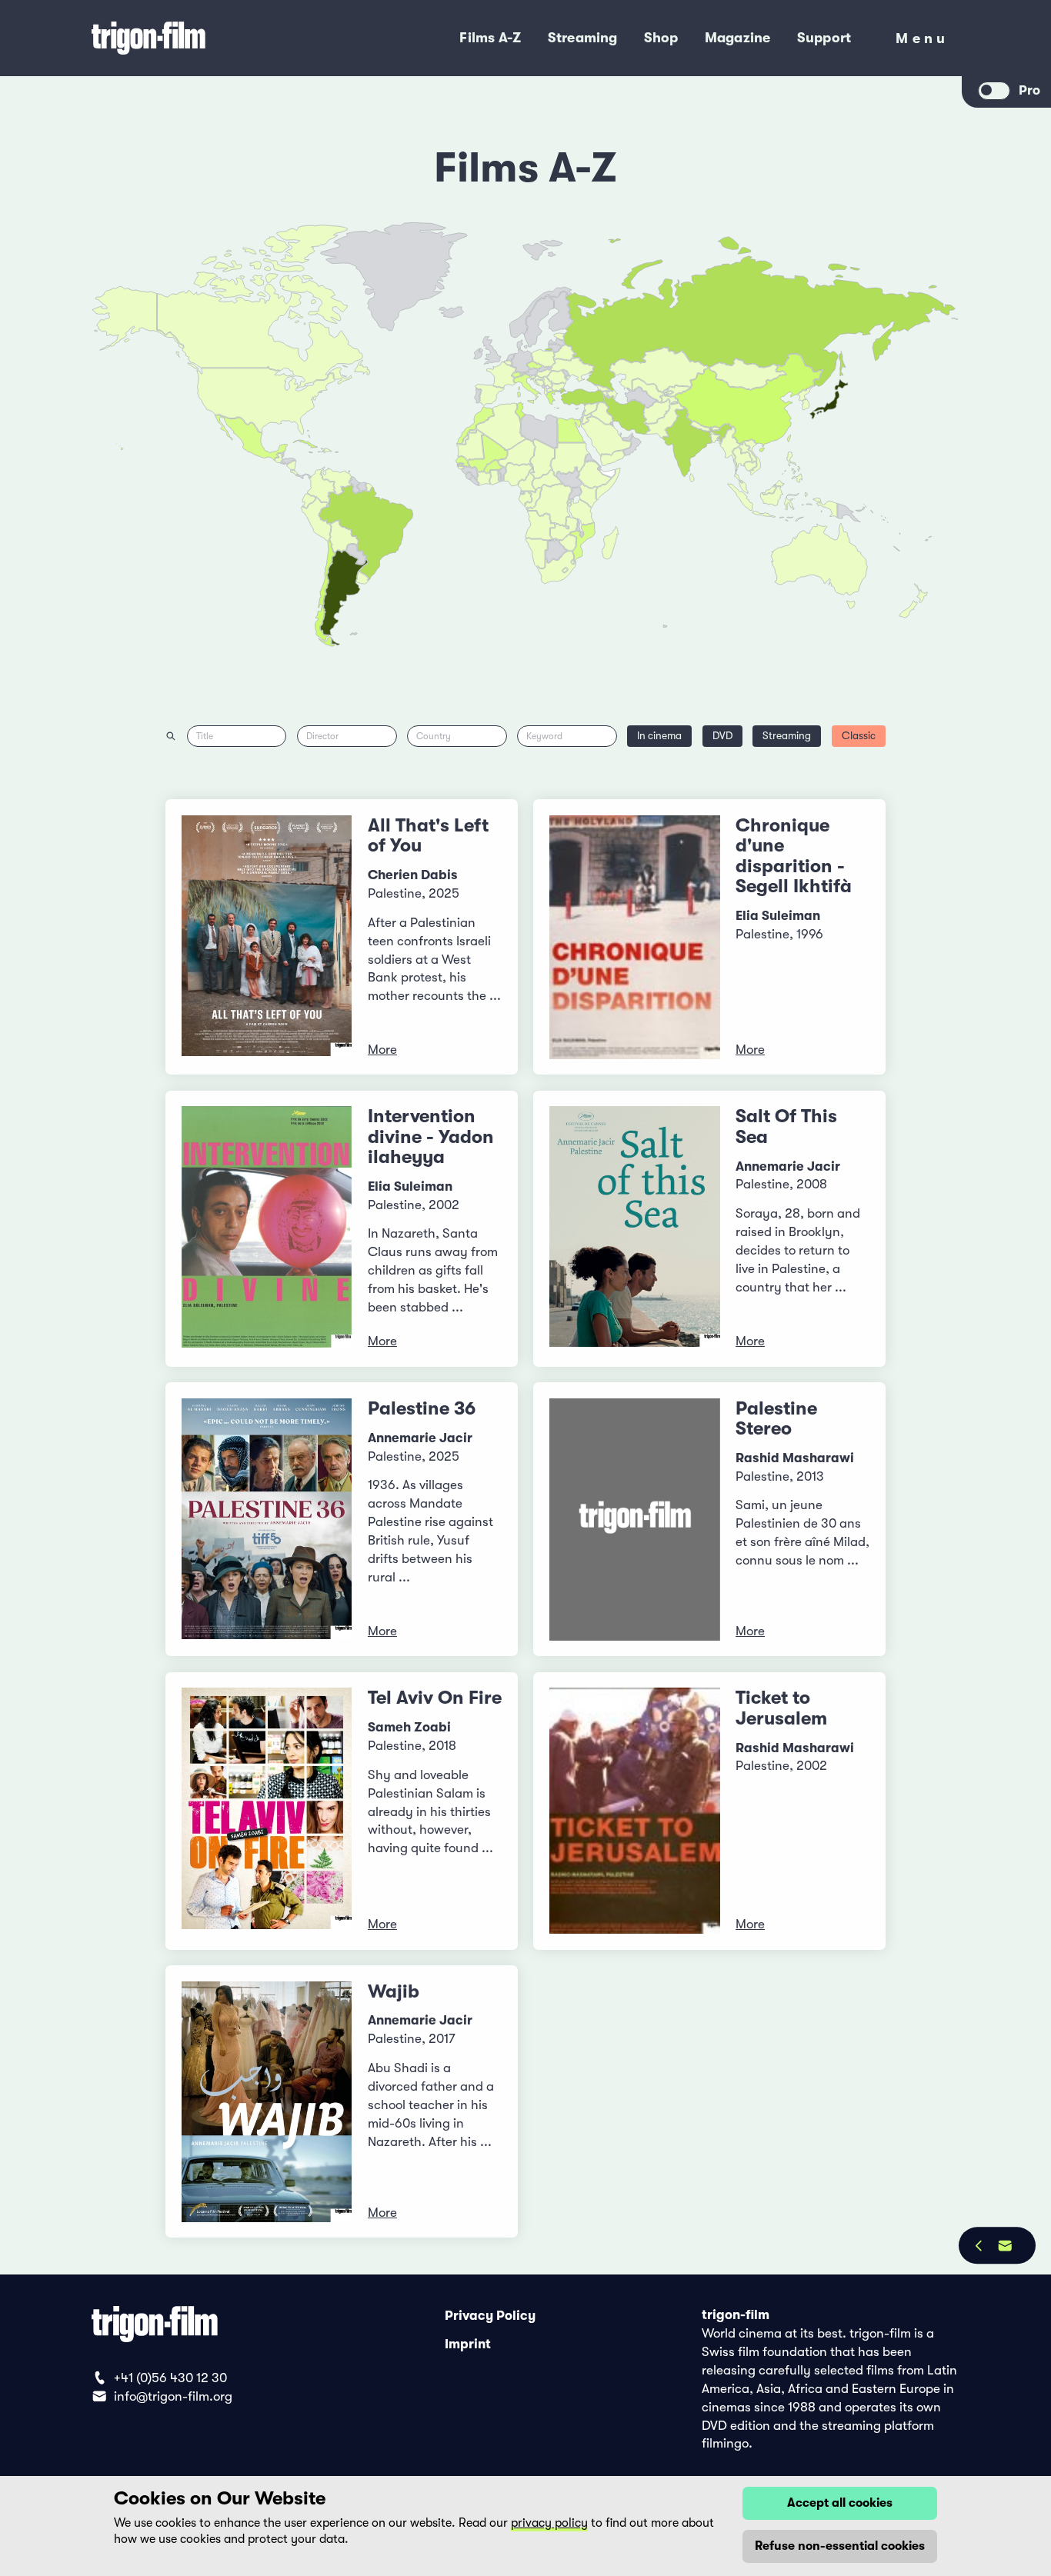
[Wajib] (267, 2102)
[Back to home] (204, 38)
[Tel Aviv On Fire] (267, 1811)
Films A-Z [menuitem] (490, 38)
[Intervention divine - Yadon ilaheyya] (267, 1228)
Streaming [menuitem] (583, 38)
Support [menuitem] (824, 38)
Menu (922, 42)
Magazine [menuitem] (738, 38)
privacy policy (549, 2523)
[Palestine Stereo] (635, 1520)
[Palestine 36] (267, 1520)
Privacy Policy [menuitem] (490, 2315)
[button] (716, 438)
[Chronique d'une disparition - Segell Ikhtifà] (635, 937)
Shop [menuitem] (661, 38)
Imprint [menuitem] (468, 2344)
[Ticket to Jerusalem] (635, 1811)
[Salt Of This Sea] (635, 1228)
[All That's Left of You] (267, 937)
